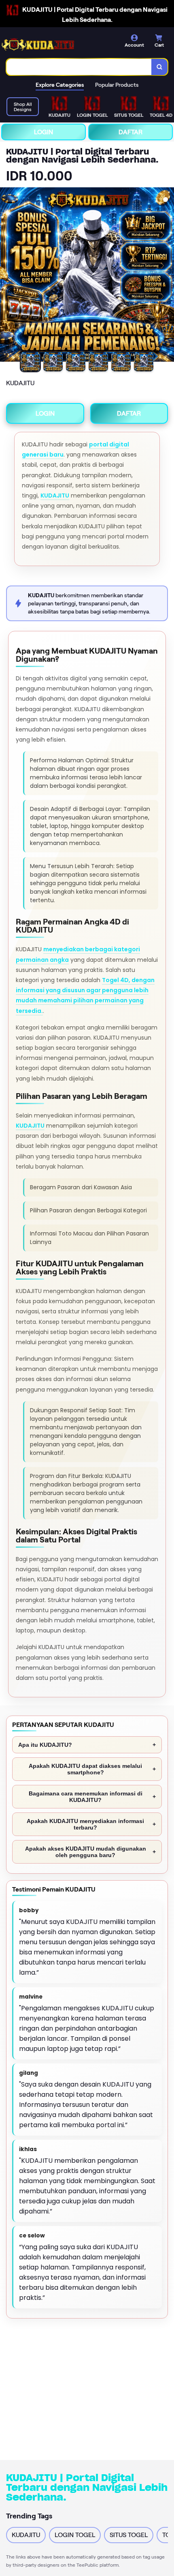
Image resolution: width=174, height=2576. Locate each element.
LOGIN (43, 132)
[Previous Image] (6, 276)
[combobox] (79, 67)
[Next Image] (168, 276)
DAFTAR (130, 132)
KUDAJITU (55, 495)
